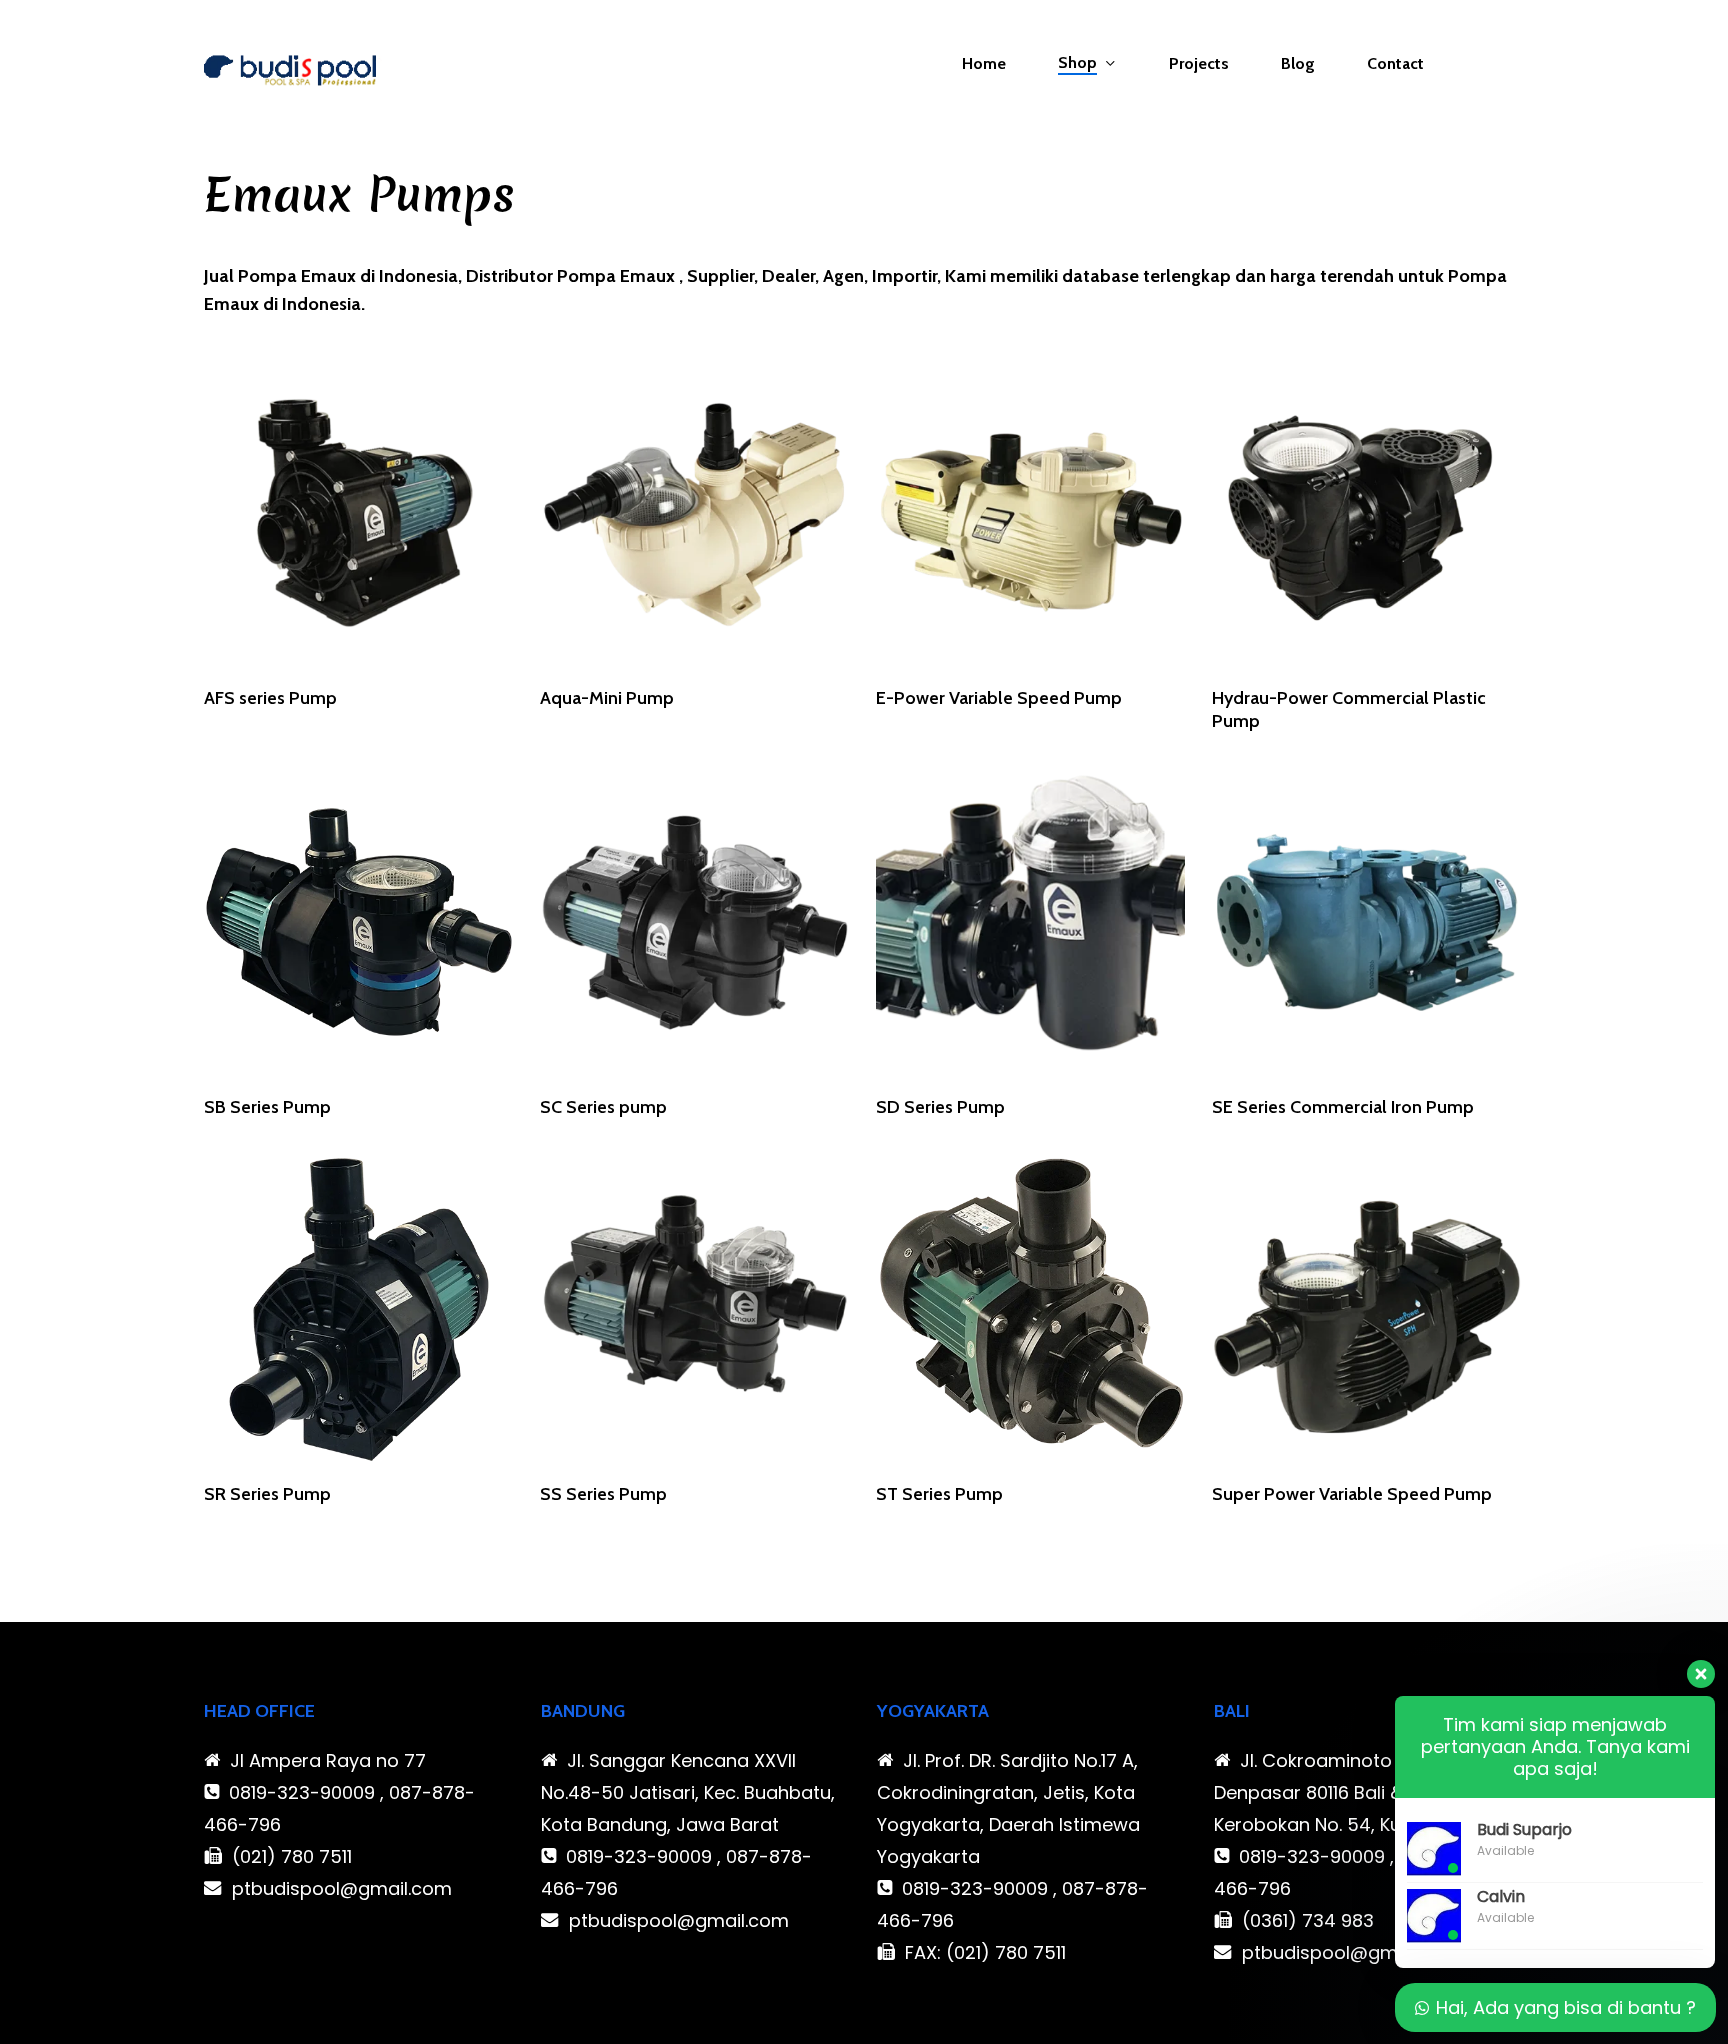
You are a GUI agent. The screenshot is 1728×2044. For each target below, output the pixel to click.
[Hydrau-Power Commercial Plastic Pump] (1367, 513)
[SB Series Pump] (359, 923)
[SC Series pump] (695, 923)
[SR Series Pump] (359, 1310)
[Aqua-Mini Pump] (695, 513)
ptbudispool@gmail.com (342, 1888)
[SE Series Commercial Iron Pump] (1367, 923)
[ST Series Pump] (1031, 1310)
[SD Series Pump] (1031, 923)
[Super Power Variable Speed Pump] (1367, 1310)
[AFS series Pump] (359, 513)
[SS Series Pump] (695, 1310)
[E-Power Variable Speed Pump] (1031, 513)
